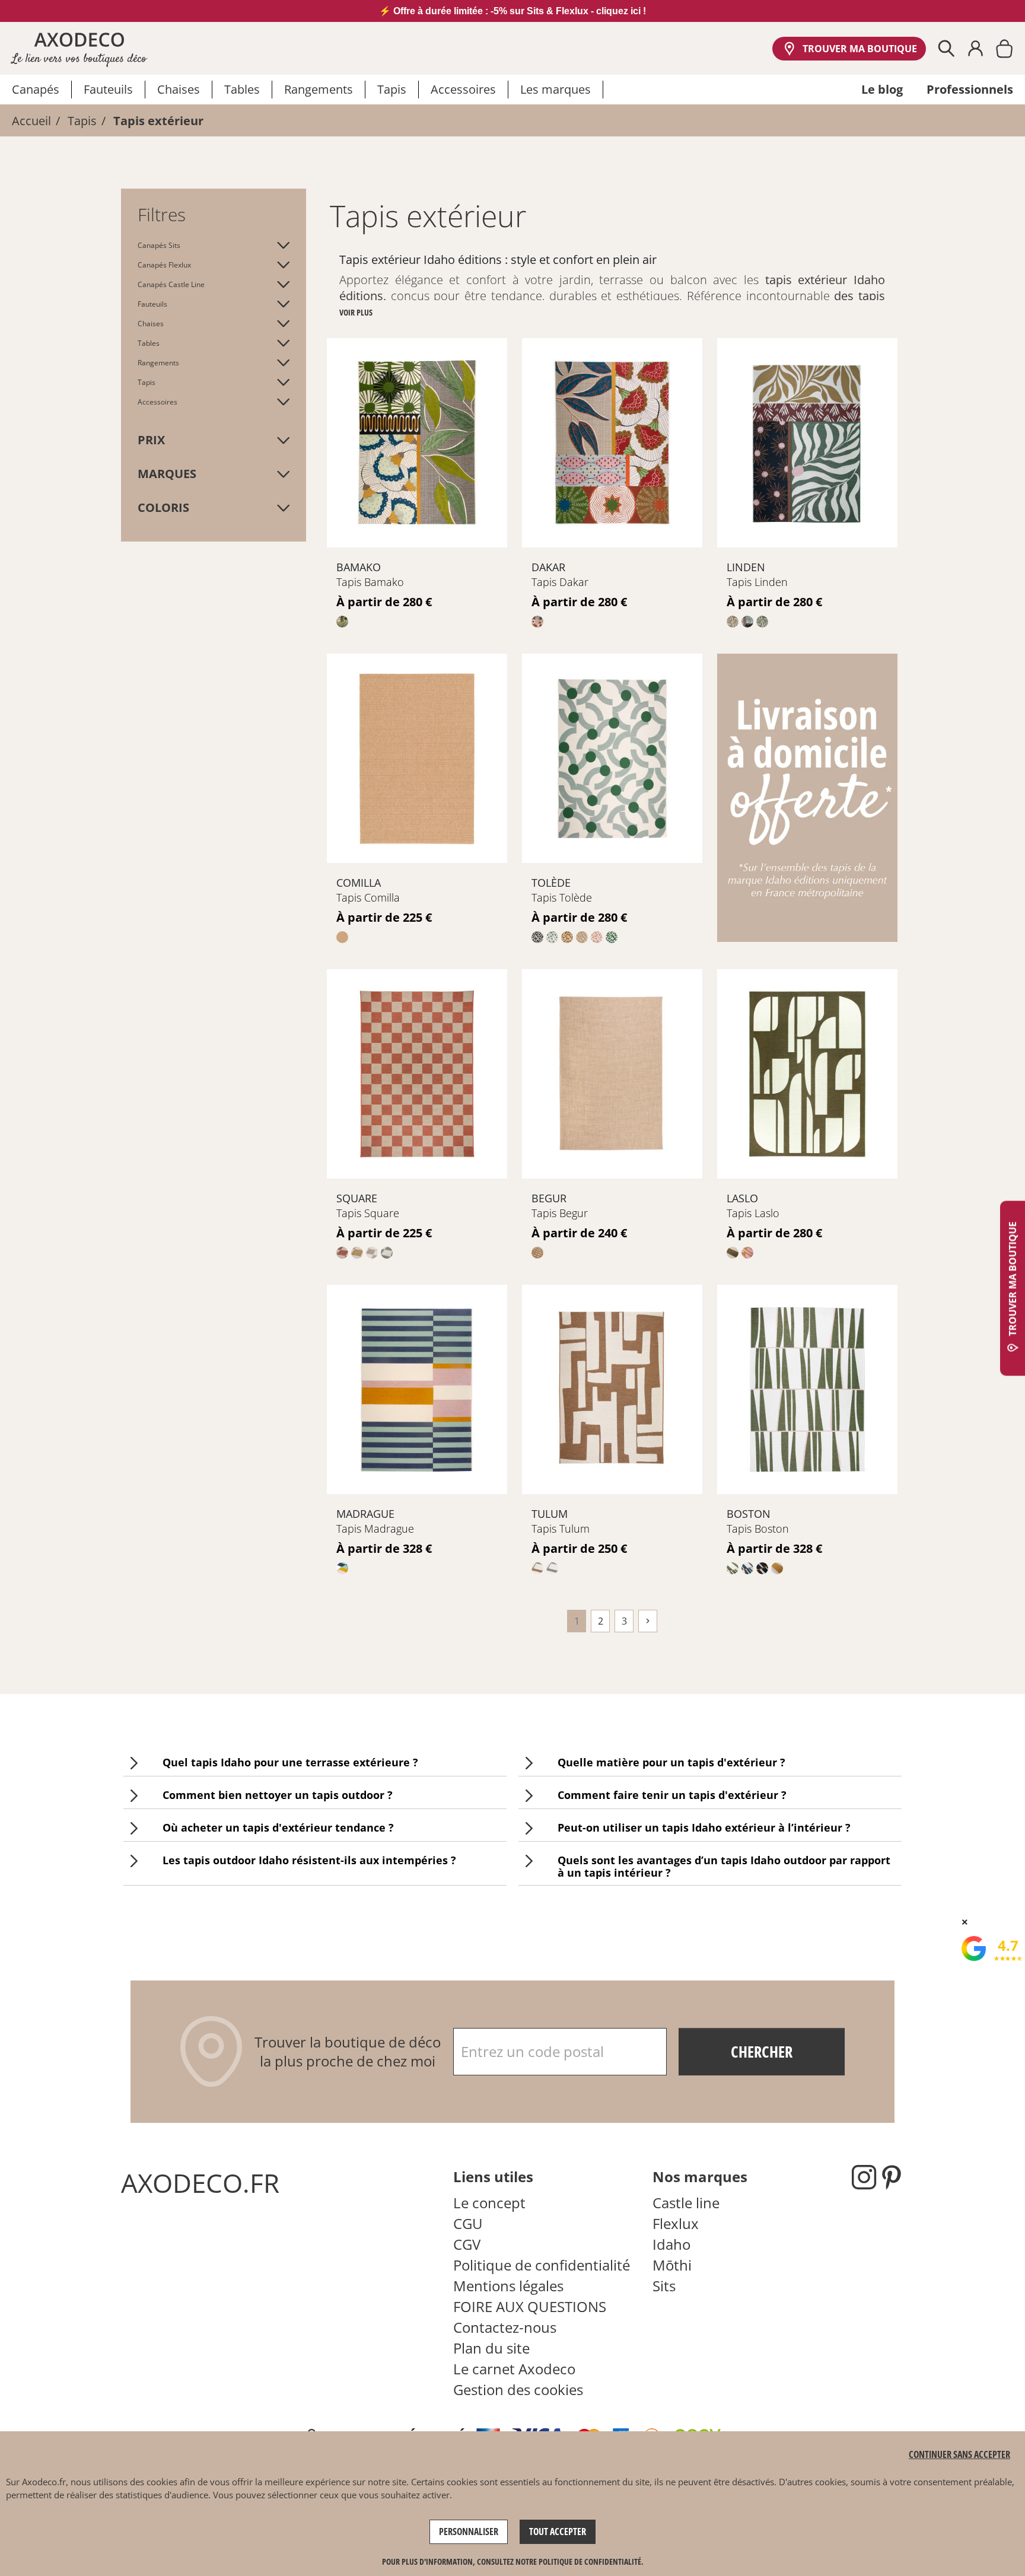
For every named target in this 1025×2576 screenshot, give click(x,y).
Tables (242, 89)
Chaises (179, 89)
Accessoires (463, 89)
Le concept (489, 2203)
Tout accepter (558, 2532)
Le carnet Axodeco (514, 2369)
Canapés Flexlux (164, 265)
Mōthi (672, 2265)
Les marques (556, 89)
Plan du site (491, 2348)
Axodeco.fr (44, 2482)
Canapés (36, 89)
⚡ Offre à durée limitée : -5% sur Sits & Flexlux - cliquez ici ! (512, 11)
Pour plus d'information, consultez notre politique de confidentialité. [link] (513, 2561)
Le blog (882, 89)
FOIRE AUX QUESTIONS (530, 2306)
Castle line (686, 2203)
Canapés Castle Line (171, 284)
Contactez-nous (505, 2327)
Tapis (392, 89)
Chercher (762, 2052)
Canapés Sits (159, 245)
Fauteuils (108, 89)
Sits (664, 2286)
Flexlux (676, 2223)
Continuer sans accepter (959, 2454)
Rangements (319, 89)
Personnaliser (469, 2532)
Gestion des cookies (518, 2389)
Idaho (671, 2244)
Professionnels (970, 89)
